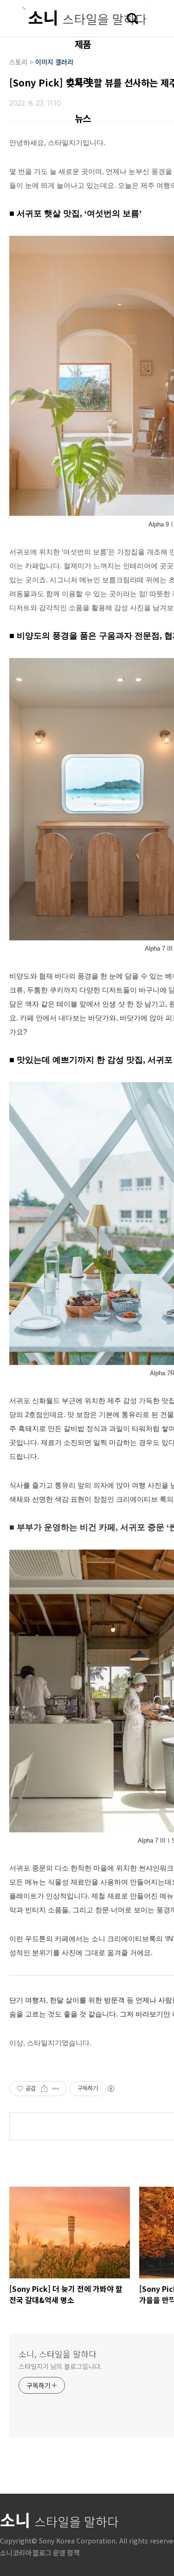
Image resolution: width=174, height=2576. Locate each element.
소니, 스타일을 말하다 (58, 2354)
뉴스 (83, 118)
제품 (83, 44)
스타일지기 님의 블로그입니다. (60, 2366)
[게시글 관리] (56, 2089)
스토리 (78, 81)
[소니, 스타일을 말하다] (84, 16)
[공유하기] (44, 2089)
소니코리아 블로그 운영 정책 (40, 2553)
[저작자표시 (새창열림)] (110, 2089)
